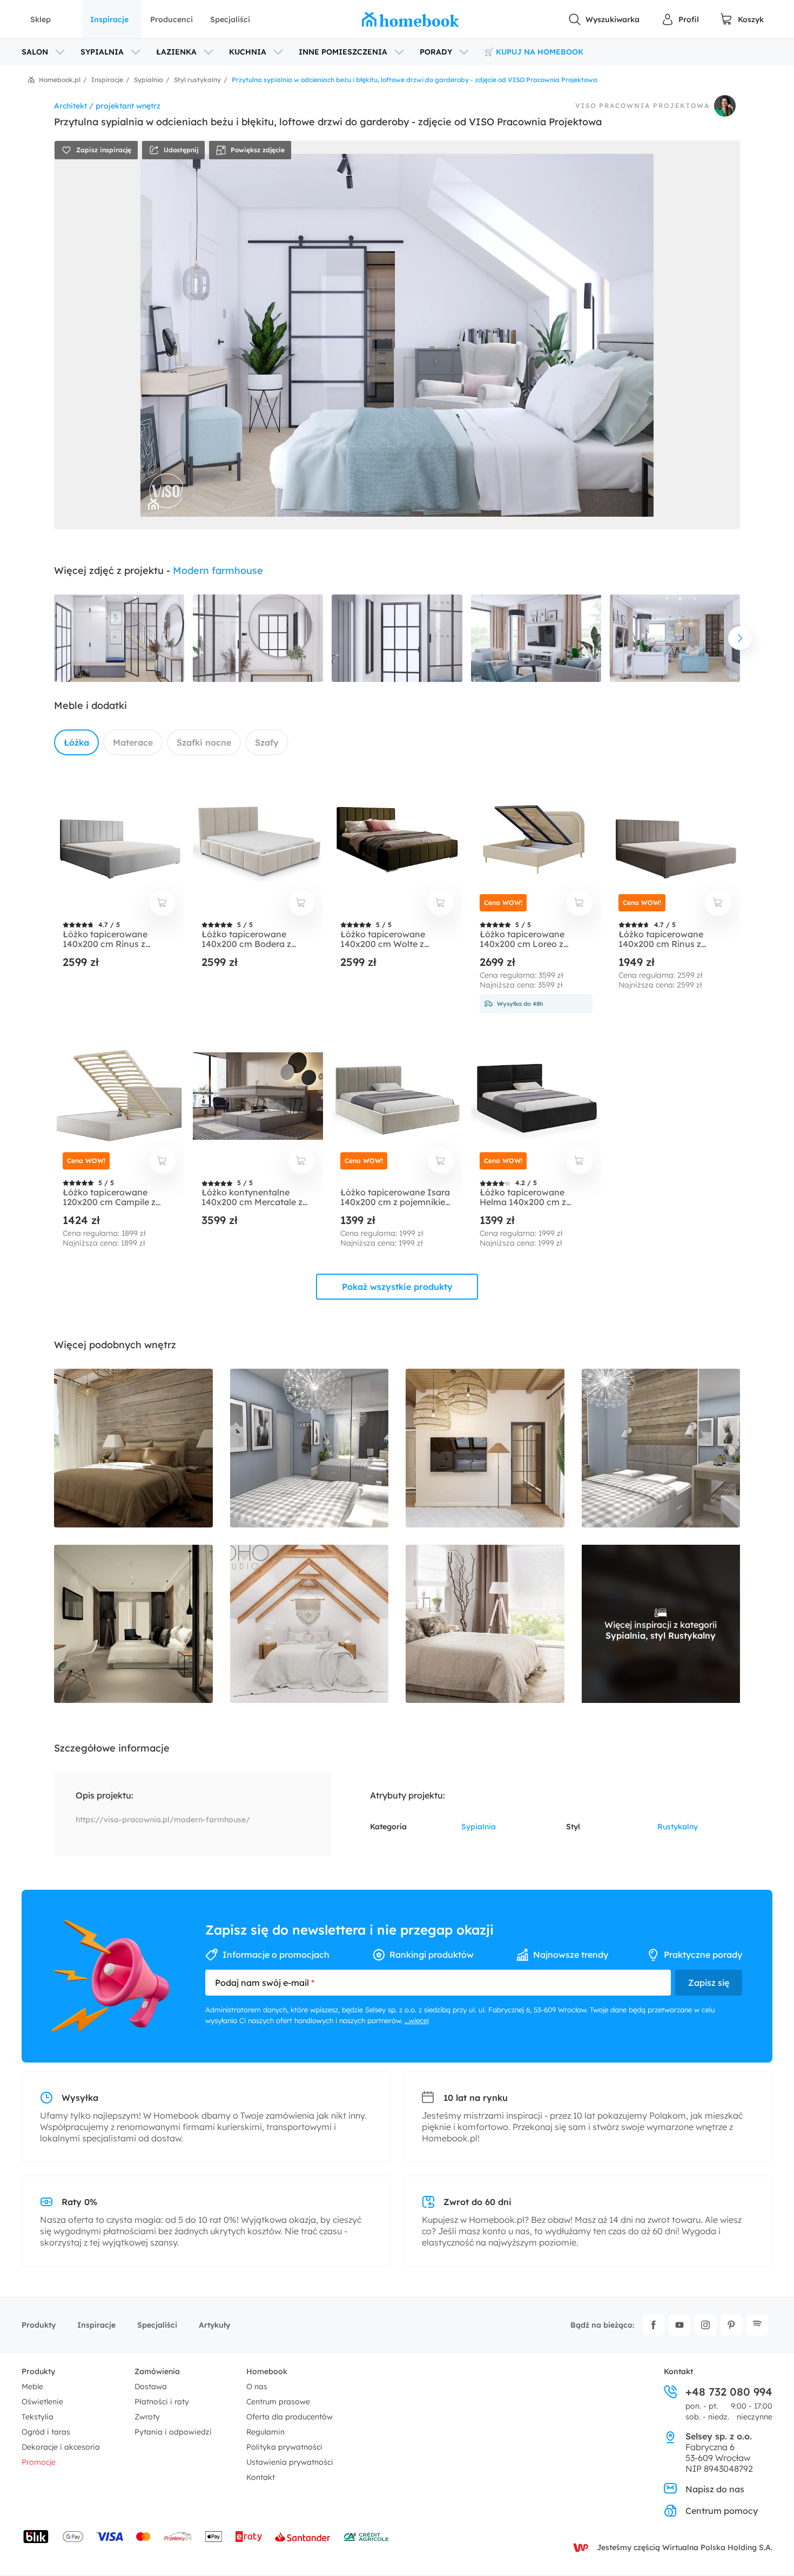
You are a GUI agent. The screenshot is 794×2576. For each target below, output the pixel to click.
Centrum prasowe (278, 2402)
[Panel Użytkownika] (680, 19)
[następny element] (740, 638)
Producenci (171, 19)
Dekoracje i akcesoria (61, 2447)
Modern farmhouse (218, 570)
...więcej (417, 2020)
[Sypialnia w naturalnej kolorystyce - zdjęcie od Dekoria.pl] (485, 1624)
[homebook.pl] (411, 19)
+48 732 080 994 (729, 2392)
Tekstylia (38, 2417)
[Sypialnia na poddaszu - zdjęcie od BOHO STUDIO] (309, 1624)
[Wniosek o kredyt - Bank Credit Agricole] (366, 2537)
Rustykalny (678, 1827)
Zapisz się (709, 1983)
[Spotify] (757, 2325)
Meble (32, 2386)
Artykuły (214, 2325)
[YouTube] (679, 2325)
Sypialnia (479, 1827)
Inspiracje (109, 19)
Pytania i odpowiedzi (173, 2432)
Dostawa (151, 2386)
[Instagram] (705, 2325)
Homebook (267, 2371)
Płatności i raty (162, 2402)
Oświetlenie (42, 2402)
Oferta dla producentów (290, 2417)
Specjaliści (230, 19)
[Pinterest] (731, 2325)
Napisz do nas (715, 2489)
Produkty (39, 2325)
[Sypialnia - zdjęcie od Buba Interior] (133, 1448)
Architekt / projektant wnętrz (107, 106)
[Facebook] (654, 2325)
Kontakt (261, 2477)
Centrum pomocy (722, 2511)
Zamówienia (157, 2371)
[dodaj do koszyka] (163, 903)
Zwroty (147, 2417)
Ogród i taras (46, 2432)
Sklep (41, 19)
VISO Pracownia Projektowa (642, 106)
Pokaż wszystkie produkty (397, 1287)
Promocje (39, 2462)
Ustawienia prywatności (290, 2462)
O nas (257, 2386)
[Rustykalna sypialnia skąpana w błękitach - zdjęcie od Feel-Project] (309, 1448)
